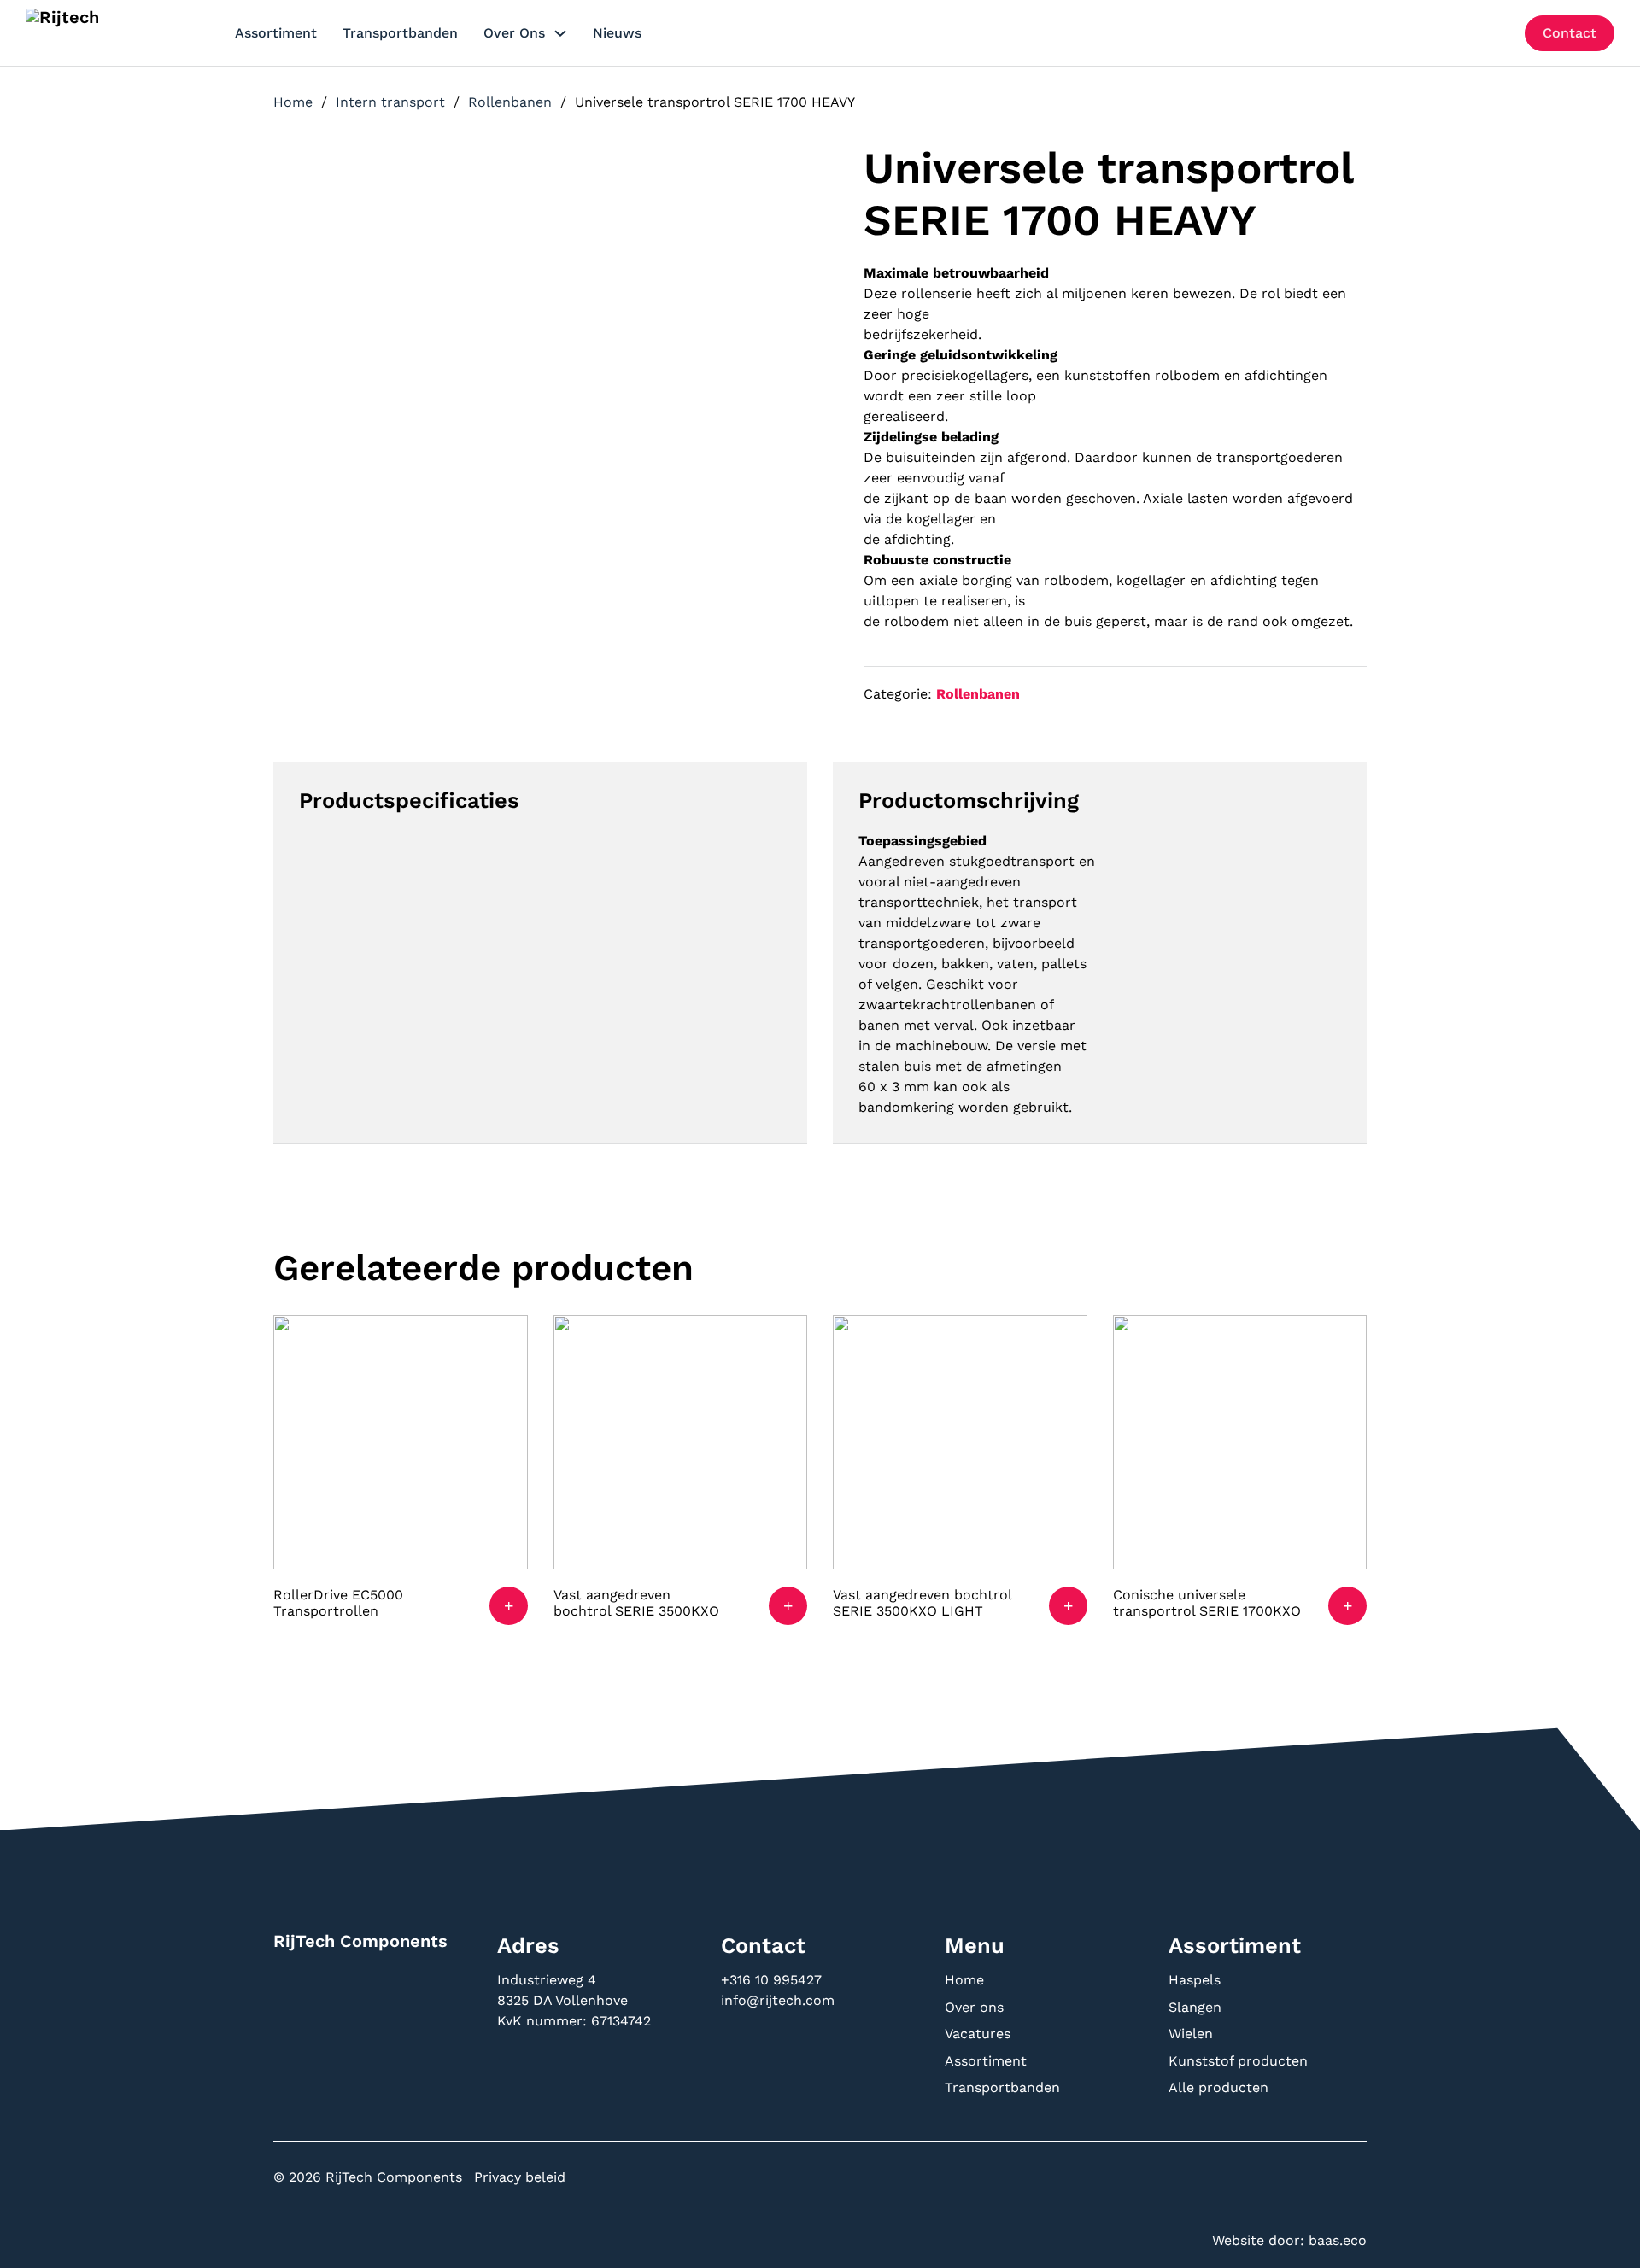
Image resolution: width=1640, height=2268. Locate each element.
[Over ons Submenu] (560, 33)
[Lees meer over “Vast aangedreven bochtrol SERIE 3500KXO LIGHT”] (1068, 1606)
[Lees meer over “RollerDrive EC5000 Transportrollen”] (509, 1606)
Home (293, 102)
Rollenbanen (510, 102)
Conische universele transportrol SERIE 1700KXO (1207, 1603)
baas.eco (1338, 2240)
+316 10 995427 (773, 1980)
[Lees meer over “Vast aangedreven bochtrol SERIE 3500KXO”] (788, 1606)
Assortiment (276, 33)
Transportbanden (400, 33)
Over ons (514, 33)
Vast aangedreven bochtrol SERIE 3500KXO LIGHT (922, 1603)
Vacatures (978, 2034)
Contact (1570, 33)
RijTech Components (360, 1941)
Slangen (1195, 2007)
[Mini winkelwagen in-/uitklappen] (1499, 33)
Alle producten (1218, 2087)
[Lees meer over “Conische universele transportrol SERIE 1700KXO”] (1347, 1606)
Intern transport (390, 102)
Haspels (1195, 1980)
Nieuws (617, 33)
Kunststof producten (1238, 2061)
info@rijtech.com (778, 2000)
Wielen (1191, 2034)
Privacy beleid (520, 2177)
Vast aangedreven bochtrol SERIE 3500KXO (636, 1603)
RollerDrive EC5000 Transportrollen (338, 1603)
